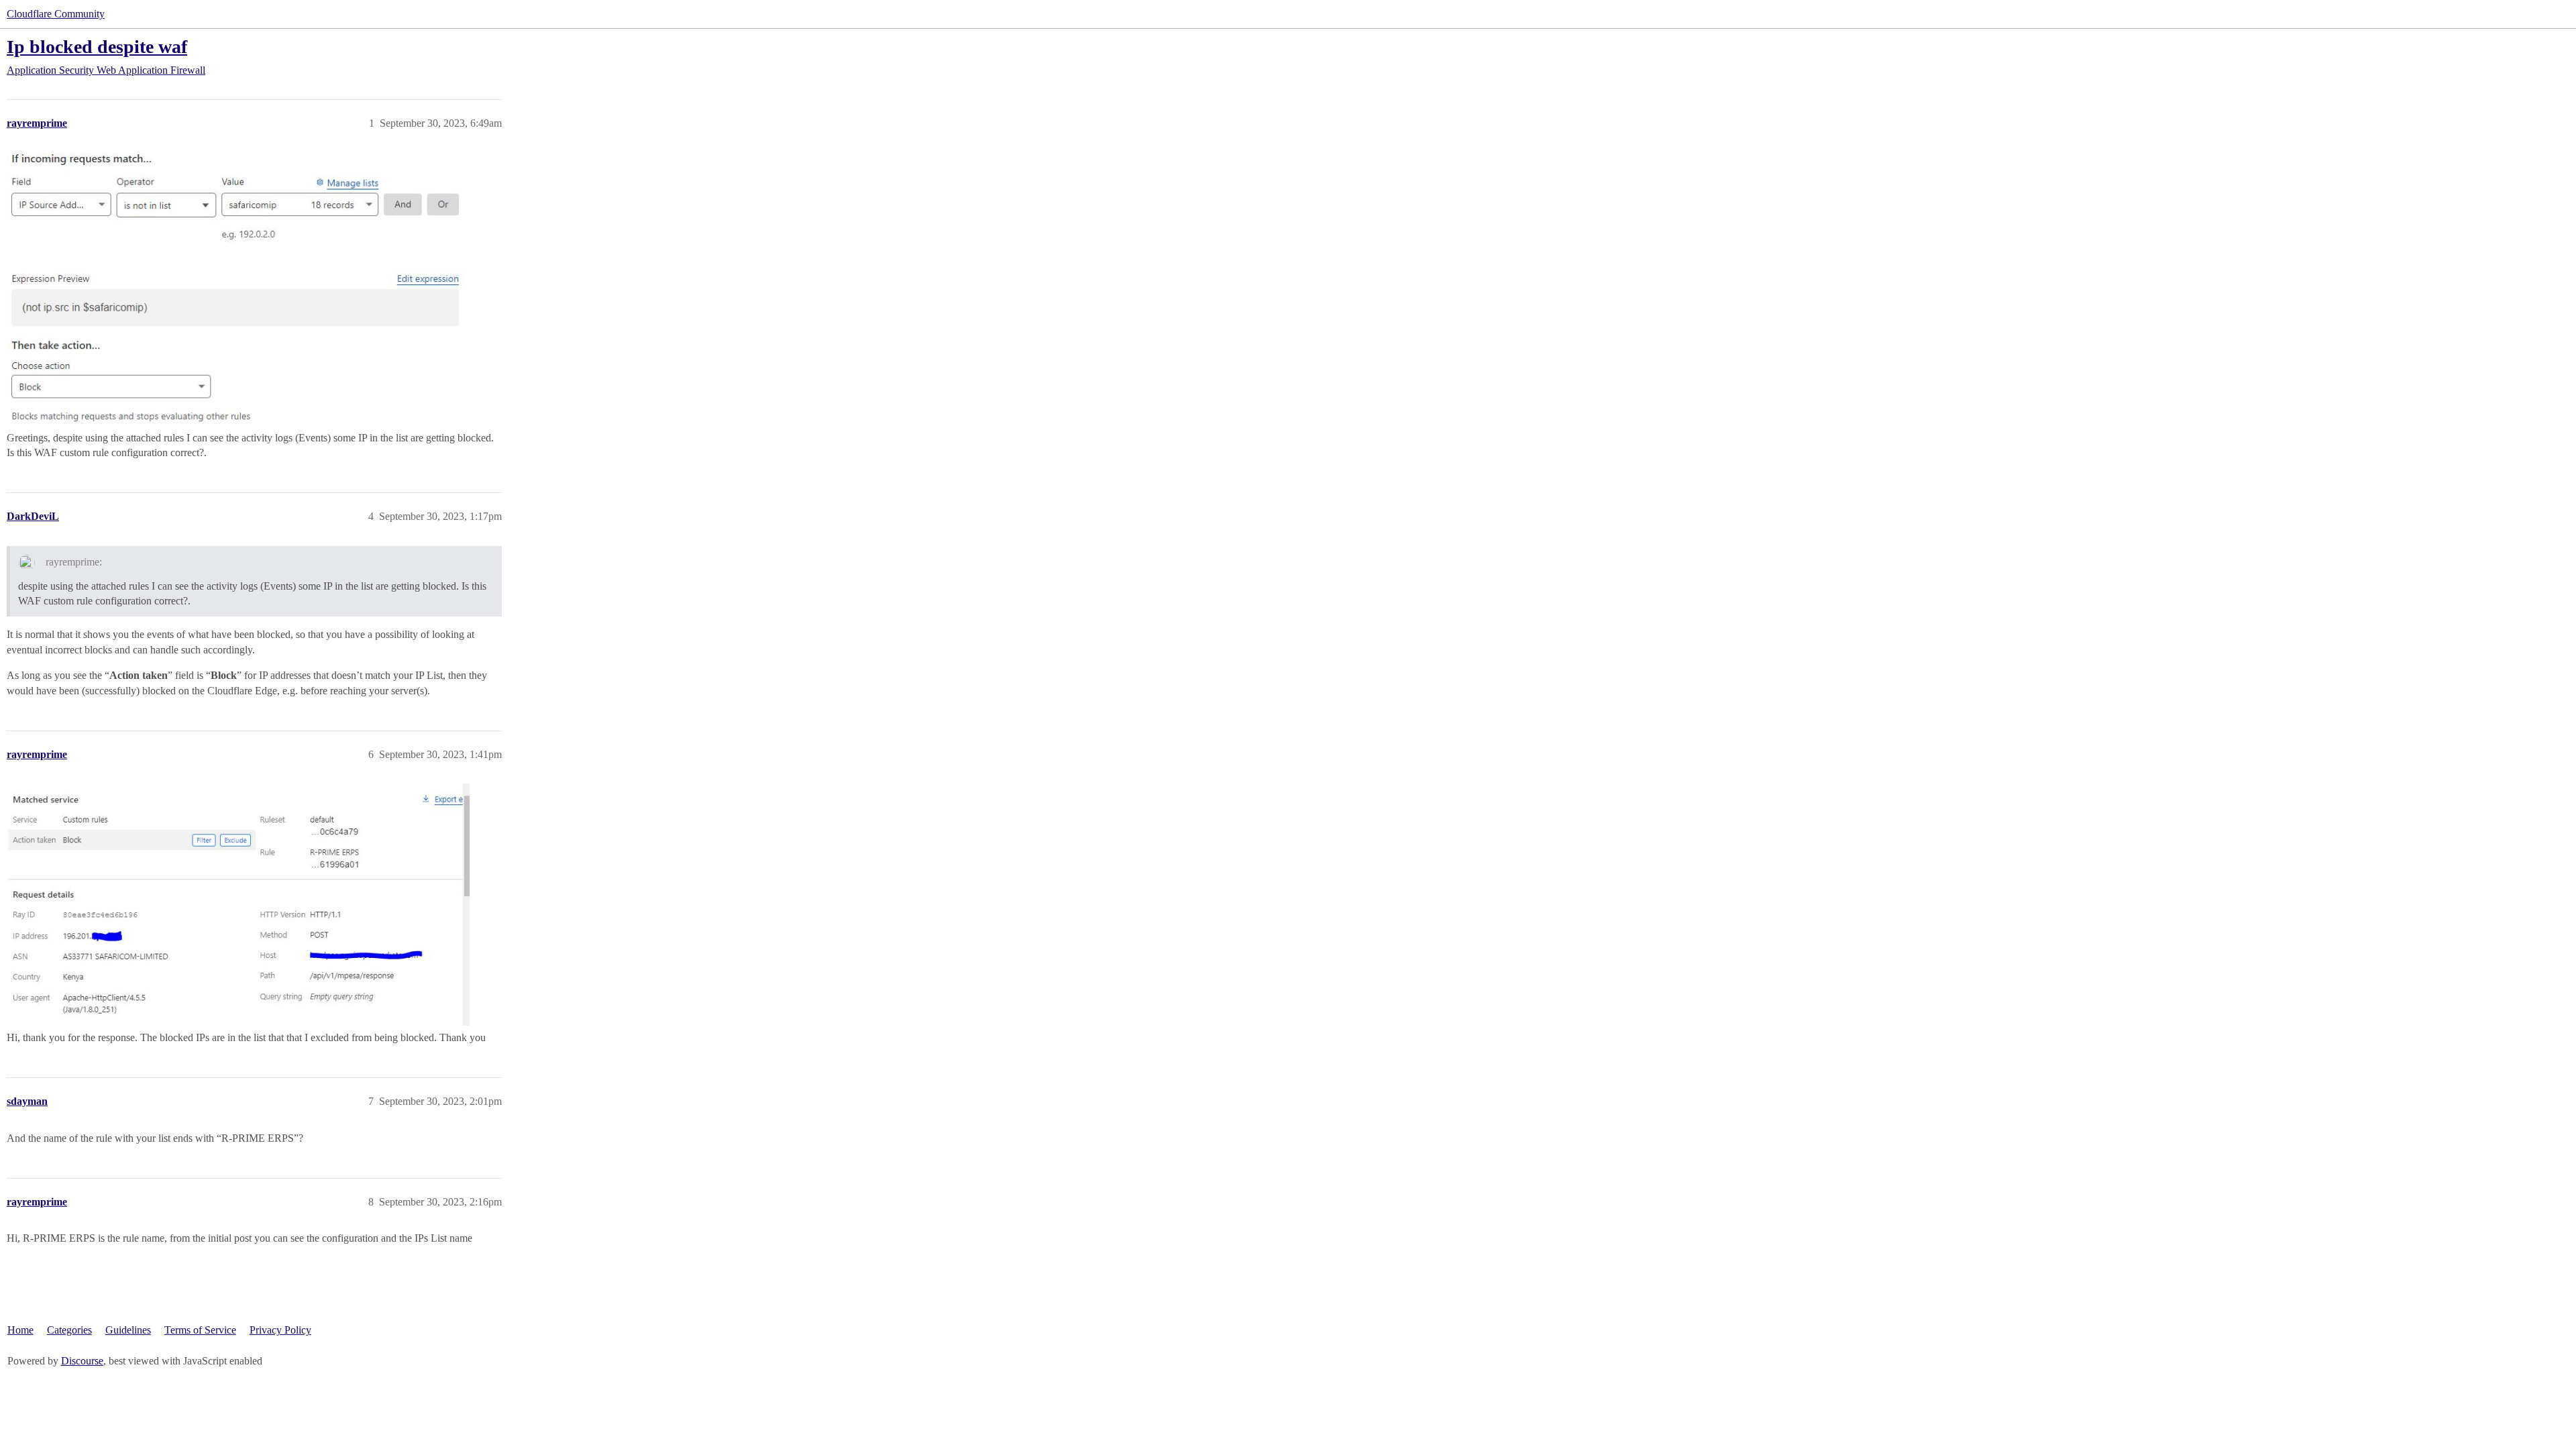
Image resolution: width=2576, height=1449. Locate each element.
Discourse (82, 1361)
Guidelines (128, 1330)
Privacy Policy (280, 1330)
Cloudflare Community (56, 14)
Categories (69, 1330)
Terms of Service (200, 1330)
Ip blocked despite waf (97, 47)
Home (20, 1330)
